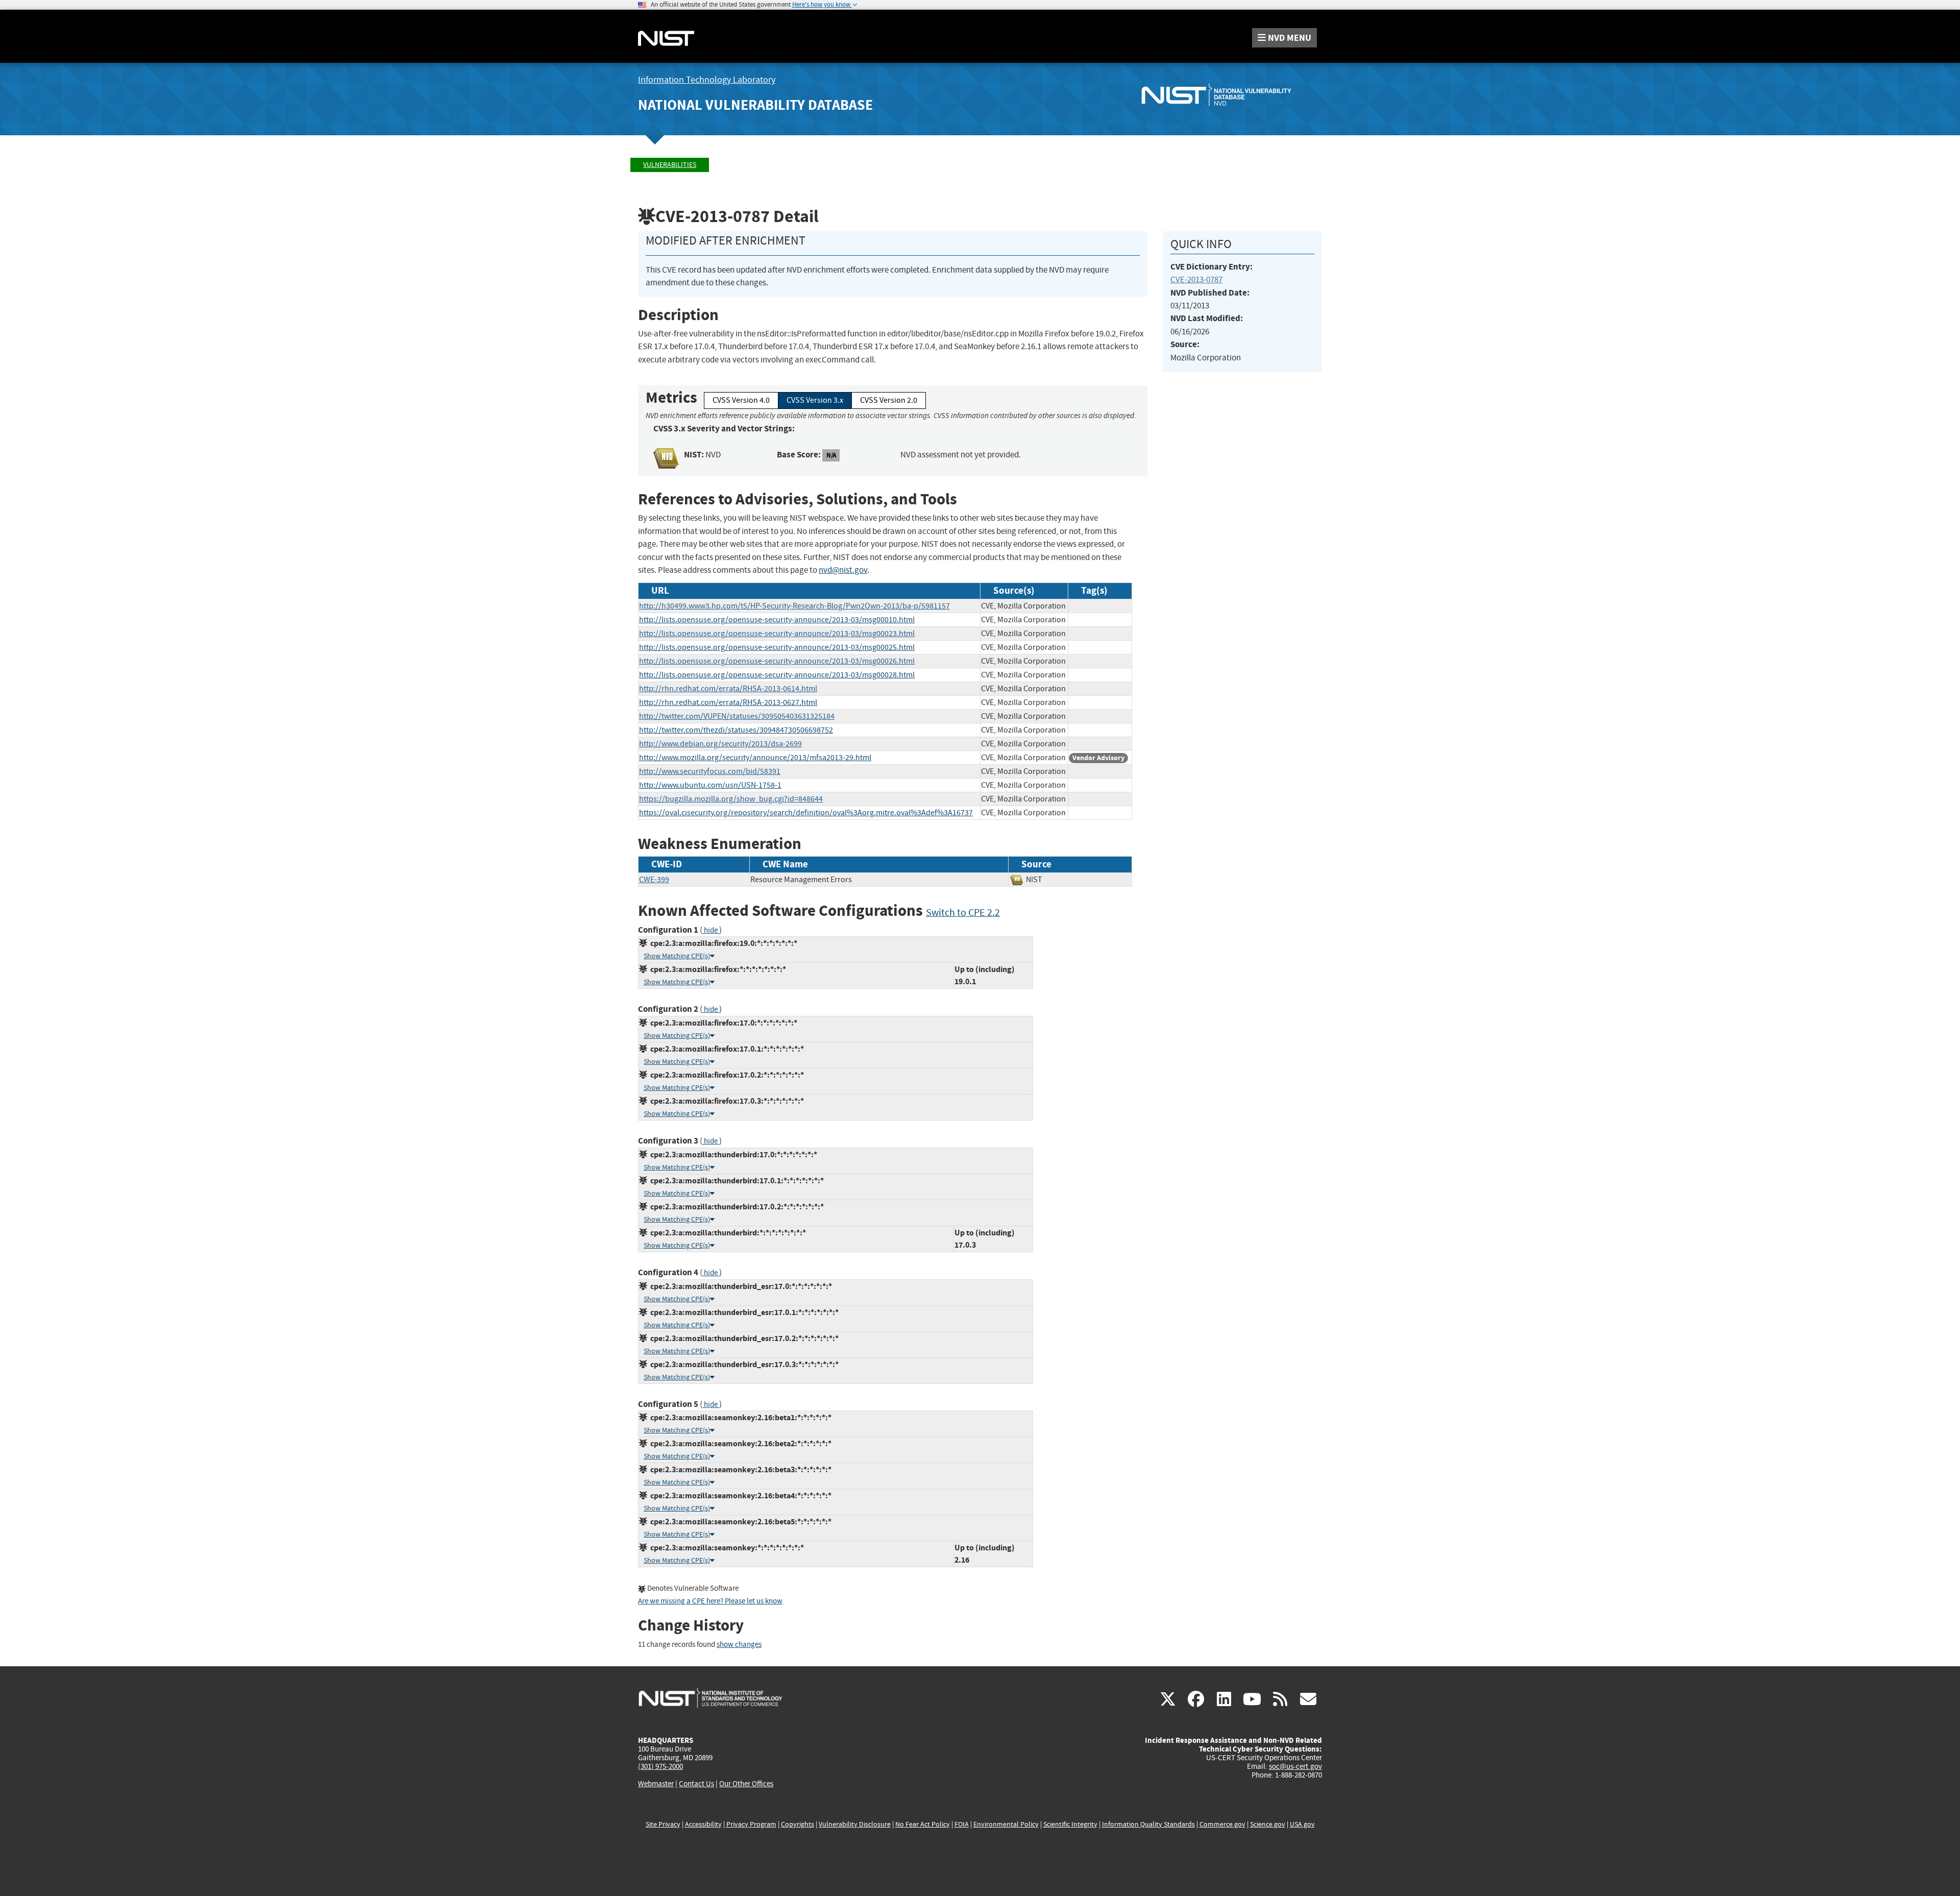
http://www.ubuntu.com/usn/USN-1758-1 (710, 785)
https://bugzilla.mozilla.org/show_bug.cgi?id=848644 (731, 799)
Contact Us (696, 1784)
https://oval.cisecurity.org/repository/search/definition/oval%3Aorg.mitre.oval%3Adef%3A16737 (806, 813)
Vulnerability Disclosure (855, 1824)
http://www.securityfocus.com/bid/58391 (710, 771)
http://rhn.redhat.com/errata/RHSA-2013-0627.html (728, 702)
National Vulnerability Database (755, 105)
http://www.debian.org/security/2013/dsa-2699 (720, 744)
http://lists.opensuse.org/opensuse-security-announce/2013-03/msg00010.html (777, 620)
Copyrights (798, 1824)
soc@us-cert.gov (1295, 1766)
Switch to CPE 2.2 (963, 913)
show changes (739, 1645)
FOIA (962, 1824)
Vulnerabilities (670, 165)
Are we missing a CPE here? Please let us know (710, 1601)
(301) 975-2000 (660, 1766)
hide (711, 930)
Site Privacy (663, 1824)
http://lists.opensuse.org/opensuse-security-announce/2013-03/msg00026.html (777, 661)
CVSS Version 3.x (815, 400)
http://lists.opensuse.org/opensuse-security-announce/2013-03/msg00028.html (777, 675)
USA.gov (1302, 1824)
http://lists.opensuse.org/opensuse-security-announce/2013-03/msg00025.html (777, 647)
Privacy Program (751, 1824)
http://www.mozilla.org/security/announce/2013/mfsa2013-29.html (755, 758)
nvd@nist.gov (843, 570)
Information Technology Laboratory (707, 80)
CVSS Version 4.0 (741, 400)
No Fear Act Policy (923, 1824)
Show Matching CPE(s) (677, 956)
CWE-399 (654, 880)
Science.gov (1268, 1824)
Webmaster (656, 1784)
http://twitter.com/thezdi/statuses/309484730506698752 (736, 730)
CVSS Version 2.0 (889, 400)
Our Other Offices (746, 1784)
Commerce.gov (1222, 1824)
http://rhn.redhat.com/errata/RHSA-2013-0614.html (728, 689)
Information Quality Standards (1148, 1824)
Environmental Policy (1006, 1824)
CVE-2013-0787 (1196, 279)
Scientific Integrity (1070, 1824)
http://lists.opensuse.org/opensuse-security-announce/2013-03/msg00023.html (777, 634)
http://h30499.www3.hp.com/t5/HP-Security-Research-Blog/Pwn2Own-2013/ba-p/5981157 (794, 606)
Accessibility (703, 1824)
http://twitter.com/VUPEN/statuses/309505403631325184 (737, 716)
